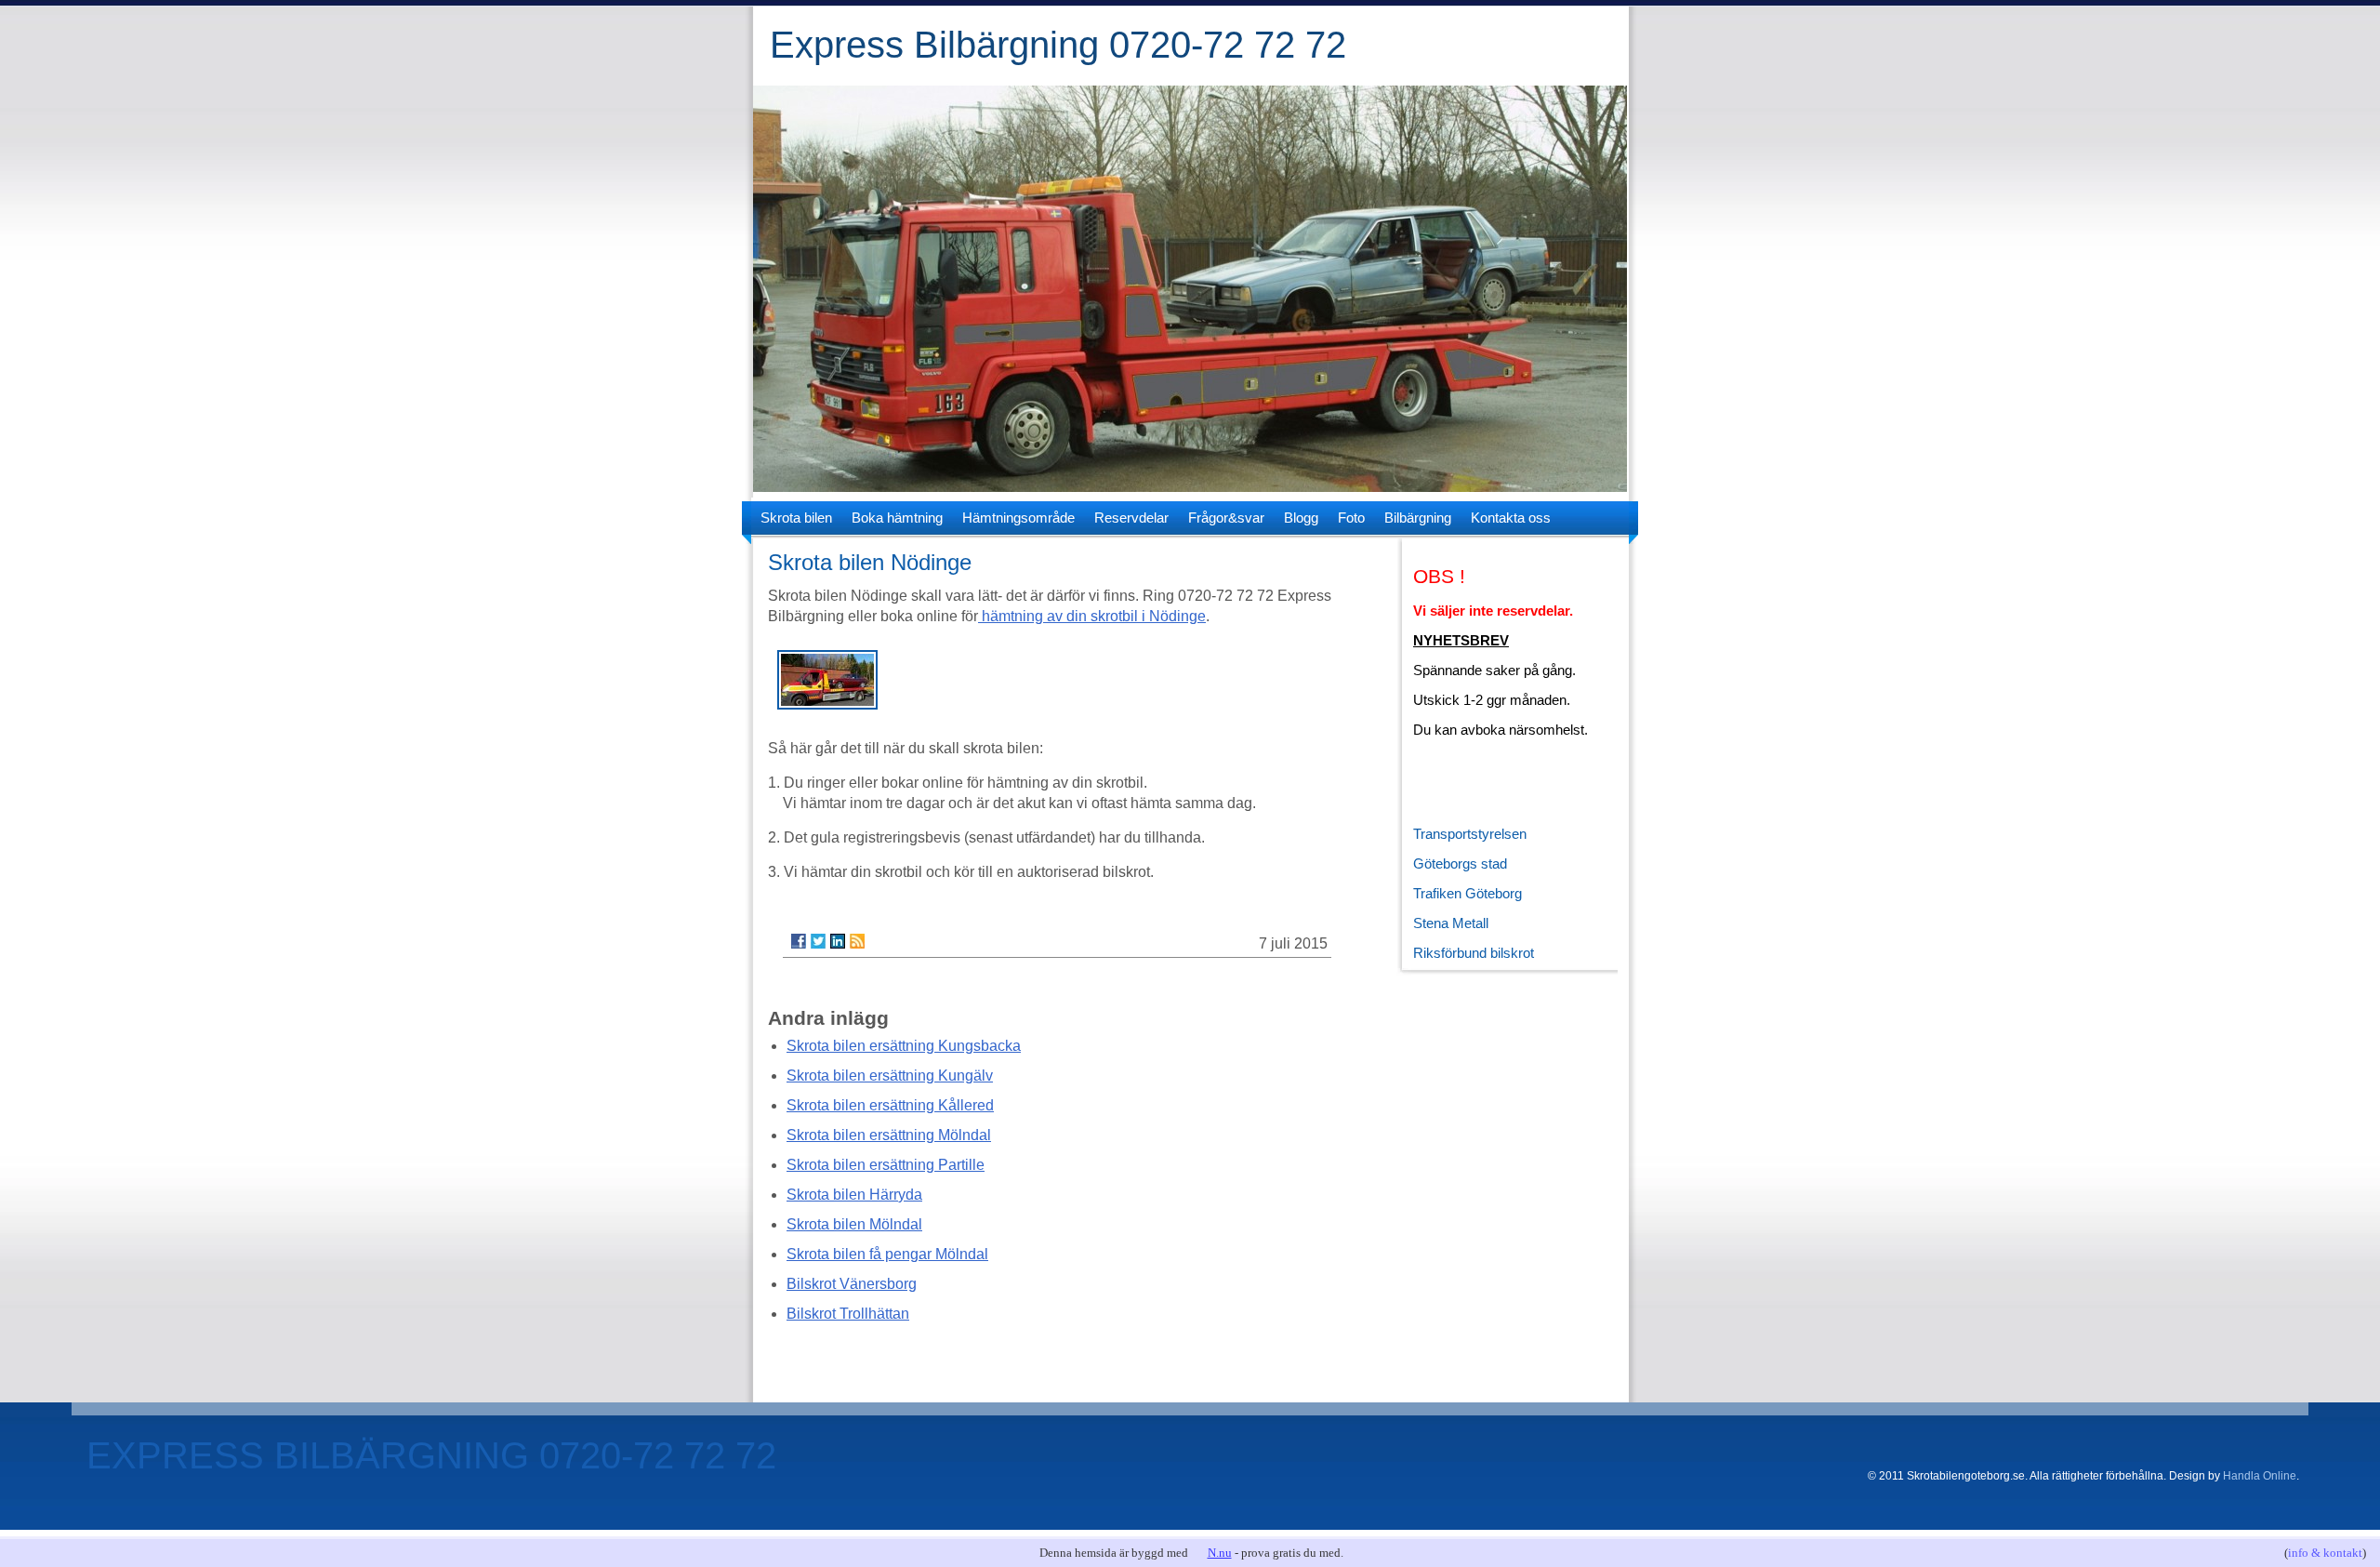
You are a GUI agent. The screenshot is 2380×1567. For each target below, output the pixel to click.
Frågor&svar (1226, 518)
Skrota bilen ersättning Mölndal (889, 1135)
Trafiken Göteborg (1468, 893)
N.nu (1220, 1553)
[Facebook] (799, 941)
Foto (1351, 518)
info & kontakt (2325, 1553)
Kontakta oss (1511, 518)
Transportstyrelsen (1470, 834)
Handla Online (2260, 1476)
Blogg (1301, 518)
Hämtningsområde (1018, 518)
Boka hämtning (897, 518)
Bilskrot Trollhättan (848, 1314)
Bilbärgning (1418, 518)
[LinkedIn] (838, 941)
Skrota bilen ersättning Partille (886, 1165)
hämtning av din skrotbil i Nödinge (1092, 616)
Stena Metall (1451, 923)
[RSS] (857, 941)
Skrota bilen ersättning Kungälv (890, 1076)
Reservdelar (1131, 518)
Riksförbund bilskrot (1474, 953)
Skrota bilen (796, 518)
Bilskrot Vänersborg (852, 1284)
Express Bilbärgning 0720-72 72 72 (1058, 45)
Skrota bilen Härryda (854, 1195)
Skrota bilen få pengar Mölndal (887, 1254)
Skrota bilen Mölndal (854, 1224)
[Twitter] (818, 941)
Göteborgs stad (1460, 863)
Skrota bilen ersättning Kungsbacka (904, 1046)
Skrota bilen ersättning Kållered (890, 1105)
